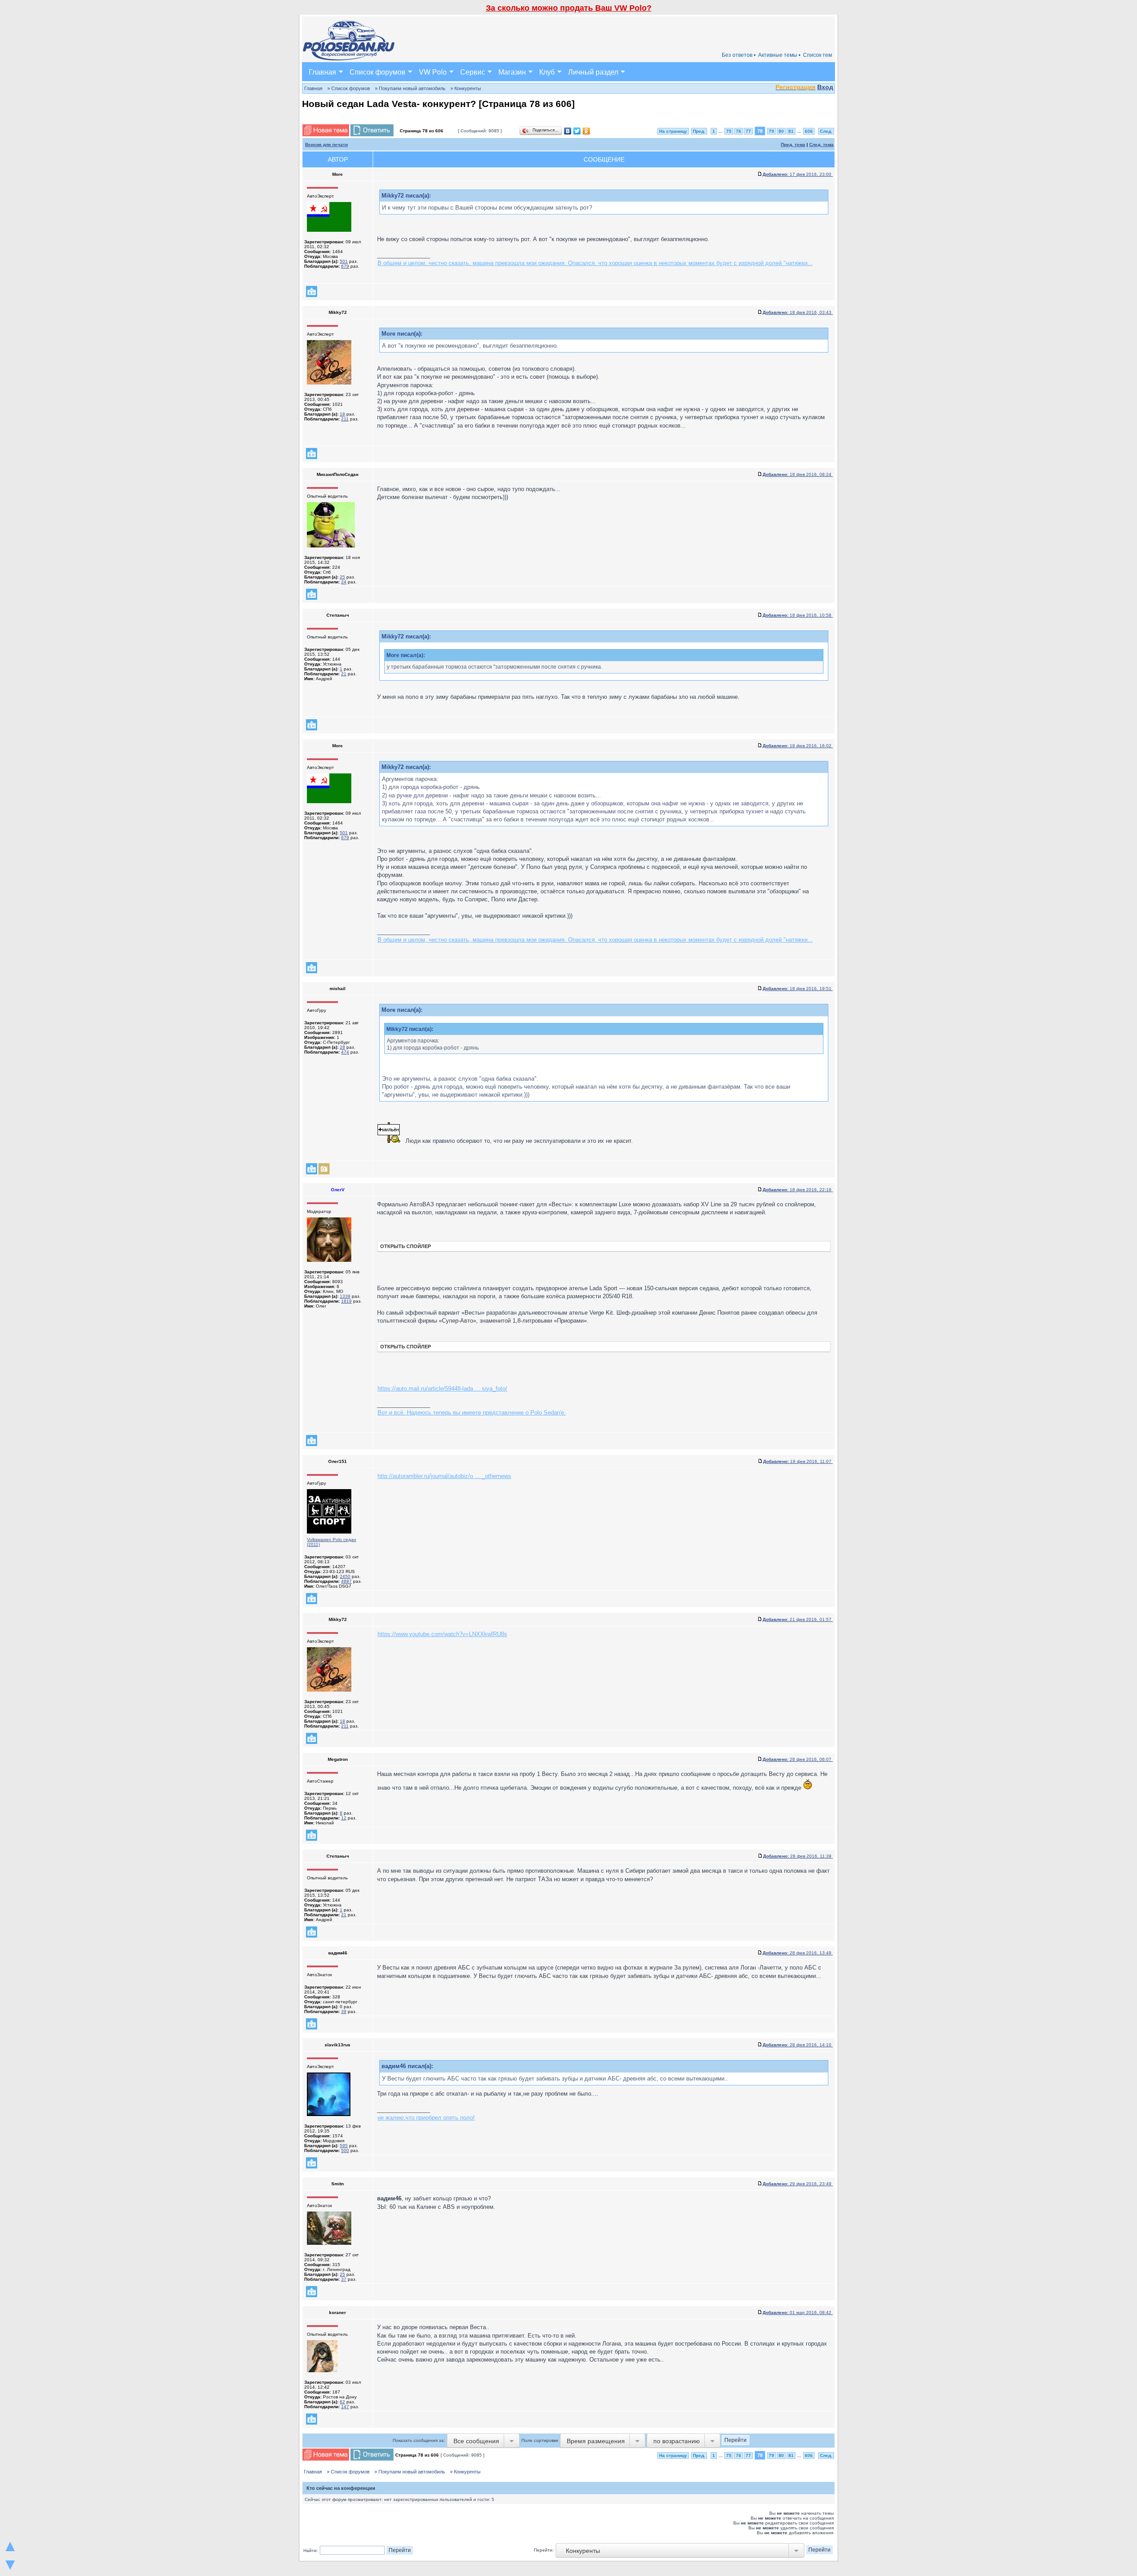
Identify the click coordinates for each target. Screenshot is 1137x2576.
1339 (345, 1296)
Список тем (817, 55)
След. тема (821, 145)
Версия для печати (326, 145)
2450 (345, 1576)
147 (345, 2407)
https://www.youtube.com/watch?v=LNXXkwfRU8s (442, 1634)
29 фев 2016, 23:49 (798, 2184)
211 (345, 419)
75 (729, 131)
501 (344, 261)
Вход (825, 87)
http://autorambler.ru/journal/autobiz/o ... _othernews (444, 1476)
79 (771, 131)
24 (344, 582)
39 (344, 2011)
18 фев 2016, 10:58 (798, 615)
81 (791, 131)
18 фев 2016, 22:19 (798, 1190)
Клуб (547, 72)
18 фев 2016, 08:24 (798, 474)
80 (781, 131)
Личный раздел (593, 72)
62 (342, 2402)
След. (826, 131)
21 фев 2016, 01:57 (798, 1619)
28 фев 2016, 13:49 (798, 1953)
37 (344, 2279)
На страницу (673, 131)
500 (345, 2150)
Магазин (512, 72)
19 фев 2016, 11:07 (798, 1461)
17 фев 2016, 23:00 (798, 174)
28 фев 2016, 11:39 (798, 1856)
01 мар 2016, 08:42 (798, 2312)
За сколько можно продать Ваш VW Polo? (569, 8)
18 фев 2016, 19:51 (798, 989)
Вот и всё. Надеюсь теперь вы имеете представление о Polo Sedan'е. (472, 1413)
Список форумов (378, 72)
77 (748, 131)
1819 (346, 1301)
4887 (346, 1581)
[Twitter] (577, 131)
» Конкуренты (466, 88)
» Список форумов (349, 88)
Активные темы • (779, 55)
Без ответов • (739, 55)
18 (342, 414)
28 (342, 1047)
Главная (322, 72)
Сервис (473, 72)
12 (344, 1818)
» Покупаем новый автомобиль (410, 88)
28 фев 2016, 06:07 (798, 1759)
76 (739, 131)
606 (809, 131)
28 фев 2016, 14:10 (798, 2045)
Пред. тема (793, 145)
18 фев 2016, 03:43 (798, 312)
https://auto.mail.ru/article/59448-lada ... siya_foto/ (442, 1389)
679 (345, 266)
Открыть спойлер (406, 1246)
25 (342, 577)
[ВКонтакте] (568, 131)
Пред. (699, 131)
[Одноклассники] (586, 131)
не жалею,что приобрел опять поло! (426, 2118)
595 (344, 2146)
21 (344, 674)
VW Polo (433, 72)
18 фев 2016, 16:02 (798, 746)
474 (345, 1052)
